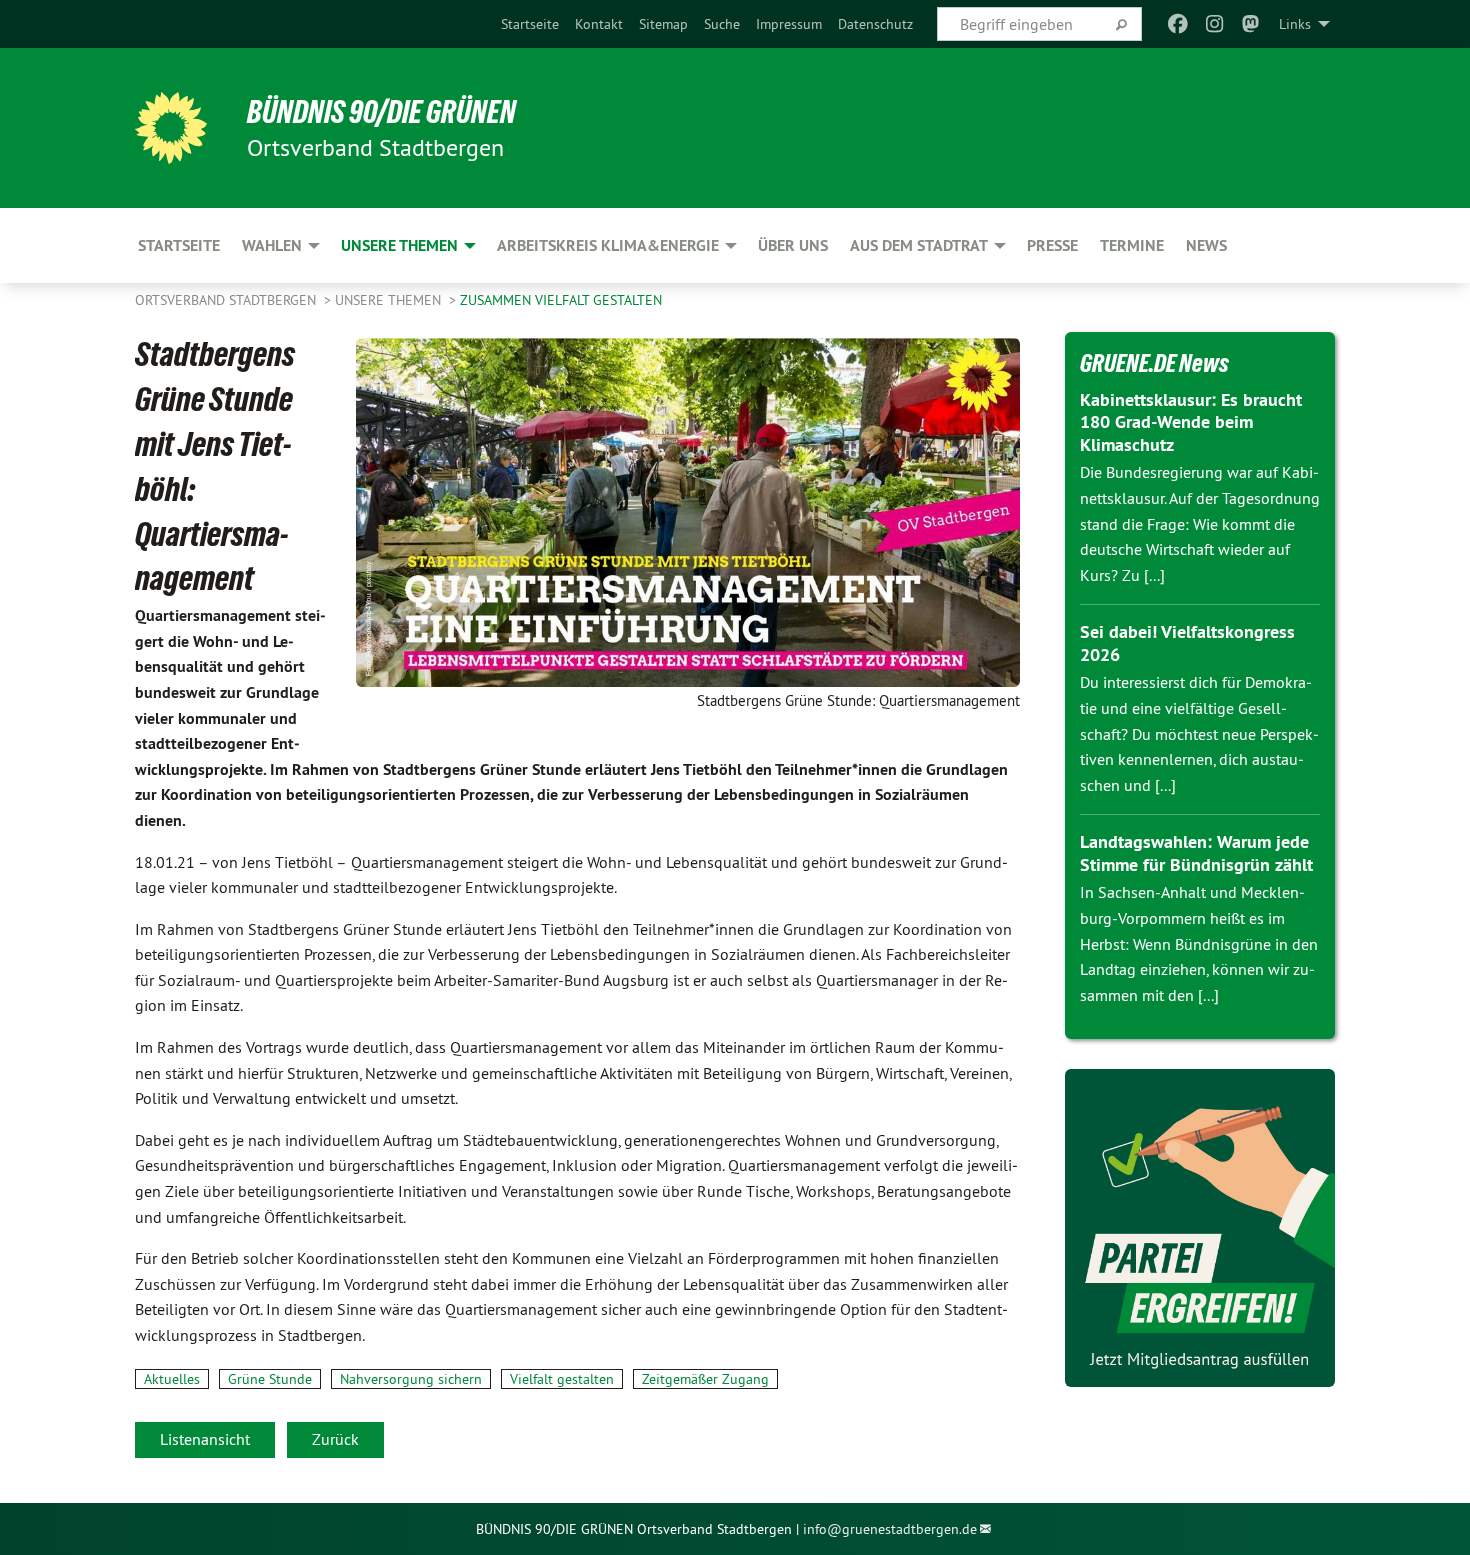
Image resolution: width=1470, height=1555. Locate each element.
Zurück (335, 1439)
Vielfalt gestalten (562, 1379)
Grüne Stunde (270, 1379)
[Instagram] (1214, 24)
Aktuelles (172, 1379)
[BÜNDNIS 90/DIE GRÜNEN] (171, 128)
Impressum (789, 24)
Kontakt (599, 24)
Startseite (530, 24)
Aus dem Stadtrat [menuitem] (919, 245)
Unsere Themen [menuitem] (399, 245)
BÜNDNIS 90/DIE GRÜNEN (381, 112)
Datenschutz (875, 24)
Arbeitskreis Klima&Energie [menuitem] (608, 245)
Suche (722, 24)
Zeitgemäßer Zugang (705, 1379)
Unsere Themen (390, 300)
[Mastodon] (1251, 24)
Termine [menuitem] (1132, 245)
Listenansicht (205, 1439)
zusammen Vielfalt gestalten (561, 300)
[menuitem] (530, 24)
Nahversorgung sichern (411, 1379)
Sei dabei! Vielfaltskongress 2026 (1187, 643)
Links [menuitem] (1295, 24)
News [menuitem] (1206, 245)
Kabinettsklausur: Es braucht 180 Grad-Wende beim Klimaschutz (1191, 422)
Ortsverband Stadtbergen (227, 300)
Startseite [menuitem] (179, 245)
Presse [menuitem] (1052, 245)
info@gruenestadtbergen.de (890, 1529)
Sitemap (663, 24)
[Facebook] (1178, 24)
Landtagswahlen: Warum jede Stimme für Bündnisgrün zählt (1196, 853)
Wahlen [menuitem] (272, 245)
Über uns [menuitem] (793, 245)
